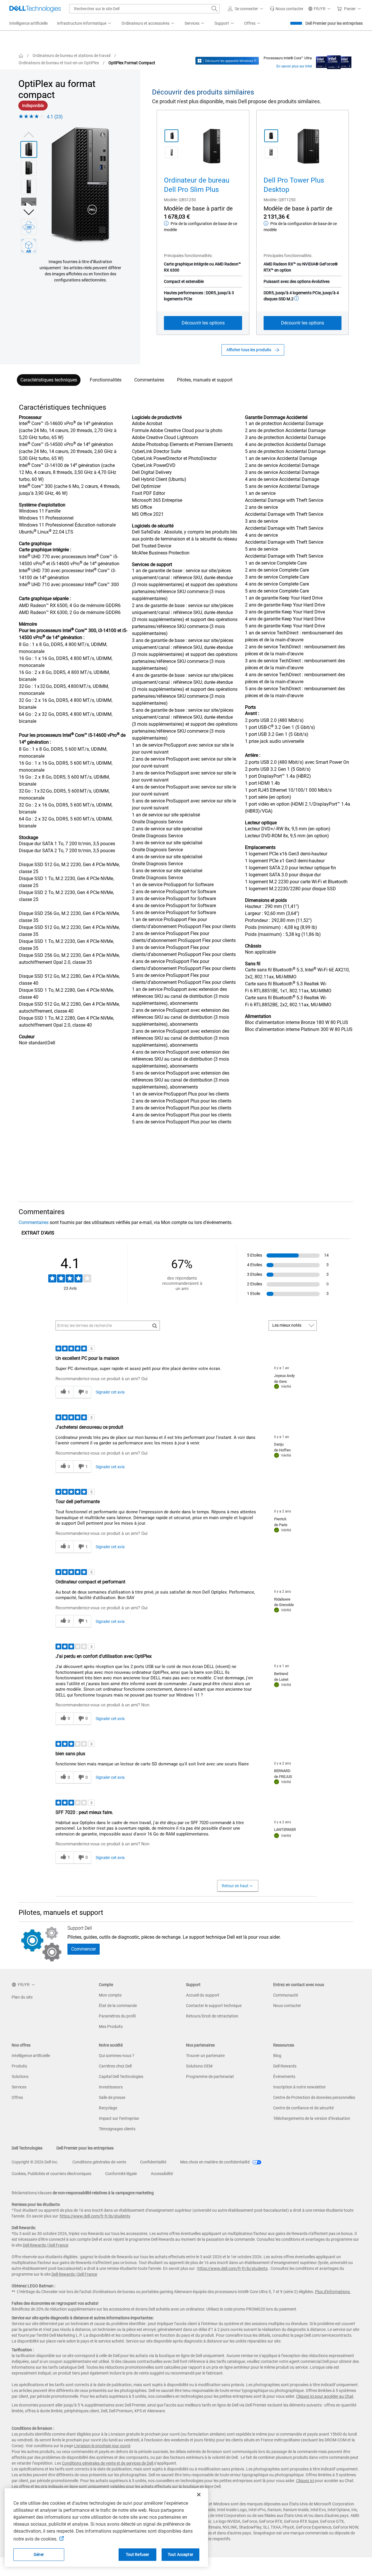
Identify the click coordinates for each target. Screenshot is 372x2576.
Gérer (39, 2554)
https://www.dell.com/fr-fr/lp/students (95, 2216)
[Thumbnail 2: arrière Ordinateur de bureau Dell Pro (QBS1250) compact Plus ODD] (171, 153)
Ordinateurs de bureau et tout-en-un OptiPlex (59, 63)
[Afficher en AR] (29, 246)
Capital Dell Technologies (121, 2077)
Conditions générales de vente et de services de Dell (108, 2463)
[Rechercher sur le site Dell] (214, 9)
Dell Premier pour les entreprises (334, 23)
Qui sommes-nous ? (117, 2056)
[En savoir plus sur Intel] (334, 61)
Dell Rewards (285, 2066)
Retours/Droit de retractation (212, 2016)
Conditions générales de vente (99, 2162)
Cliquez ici (305, 2481)
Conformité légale (121, 2174)
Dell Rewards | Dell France (45, 2245)
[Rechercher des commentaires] (155, 1326)
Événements (284, 2077)
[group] (80, 186)
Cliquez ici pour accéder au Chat (325, 2396)
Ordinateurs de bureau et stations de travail (71, 56)
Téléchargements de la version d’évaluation (312, 2118)
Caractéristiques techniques (49, 380)
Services (19, 2087)
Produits (19, 2066)
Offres (17, 2097)
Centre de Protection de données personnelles (314, 2097)
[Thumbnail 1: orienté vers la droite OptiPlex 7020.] (29, 149)
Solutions (20, 2077)
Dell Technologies (27, 2148)
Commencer (84, 1949)
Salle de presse (112, 2097)
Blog (277, 2056)
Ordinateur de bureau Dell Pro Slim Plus (197, 185)
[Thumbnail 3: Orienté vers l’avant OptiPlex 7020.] (29, 187)
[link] (287, 9)
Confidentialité (153, 2162)
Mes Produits (111, 2026)
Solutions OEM (199, 2066)
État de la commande (118, 2006)
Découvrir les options (203, 323)
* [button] (41, 624)
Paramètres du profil (117, 2016)
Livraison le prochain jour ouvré (102, 2446)
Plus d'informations (332, 2292)
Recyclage (108, 2108)
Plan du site (22, 1997)
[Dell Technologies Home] (35, 9)
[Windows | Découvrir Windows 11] (227, 61)
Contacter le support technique (214, 2006)
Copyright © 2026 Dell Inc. (35, 2162)
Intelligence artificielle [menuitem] (28, 23)
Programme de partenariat (210, 2077)
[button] (246, 9)
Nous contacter (287, 2006)
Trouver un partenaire (205, 2056)
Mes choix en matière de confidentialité (215, 2162)
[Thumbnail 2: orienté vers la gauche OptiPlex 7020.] (29, 168)
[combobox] (144, 9)
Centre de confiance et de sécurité (303, 2108)
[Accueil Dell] (21, 56)
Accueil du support (203, 1995)
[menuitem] (85, 24)
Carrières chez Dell (115, 2066)
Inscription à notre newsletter (299, 2087)
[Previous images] (29, 134)
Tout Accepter (180, 2554)
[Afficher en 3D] (29, 227)
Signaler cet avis (110, 1392)
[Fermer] (199, 2495)
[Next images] (29, 212)
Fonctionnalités (106, 380)
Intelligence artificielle (31, 2056)
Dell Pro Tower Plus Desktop (294, 185)
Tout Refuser (138, 2554)
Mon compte (110, 1995)
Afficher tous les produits (249, 350)
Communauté (286, 1995)
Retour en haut (235, 1886)
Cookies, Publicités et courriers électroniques (51, 2174)
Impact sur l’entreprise (119, 2118)
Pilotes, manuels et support (205, 380)
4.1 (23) (55, 117)
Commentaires (149, 380)
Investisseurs (111, 2087)
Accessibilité (162, 2174)
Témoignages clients (117, 2129)
